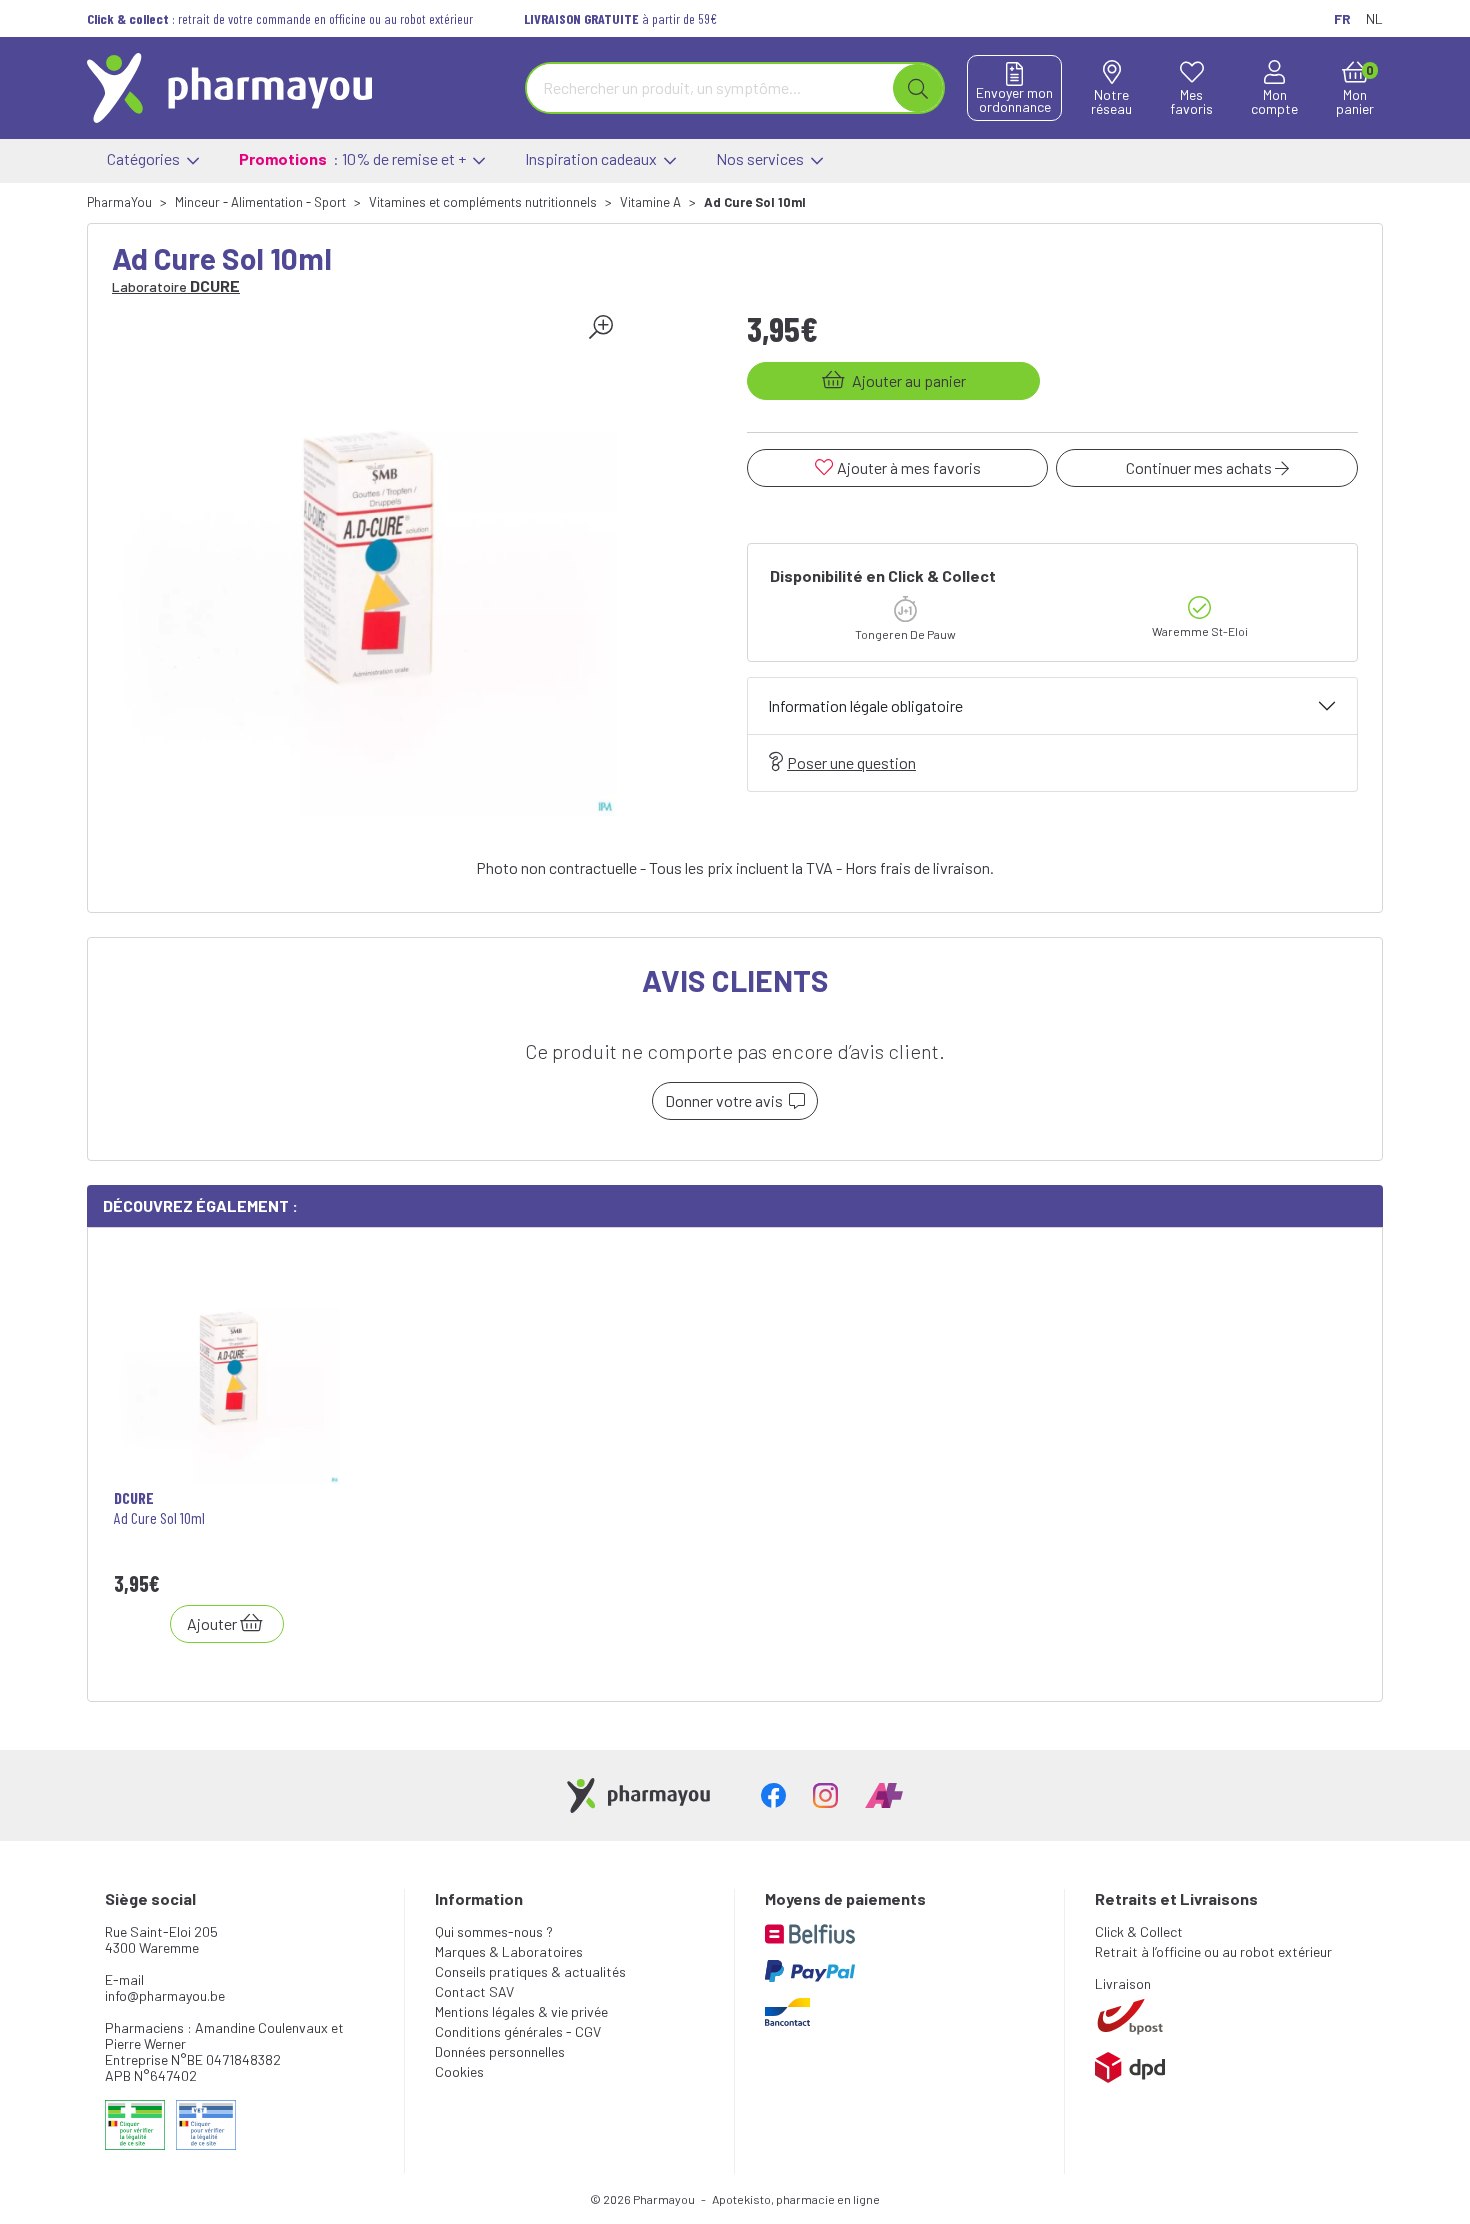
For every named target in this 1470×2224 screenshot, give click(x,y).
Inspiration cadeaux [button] (592, 158)
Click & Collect (1139, 1931)
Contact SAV (474, 1991)
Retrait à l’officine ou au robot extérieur (1213, 1951)
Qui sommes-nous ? (494, 1931)
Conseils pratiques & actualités (530, 1971)
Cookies (459, 2071)
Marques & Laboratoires (509, 1951)
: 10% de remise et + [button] (354, 158)
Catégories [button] (145, 158)
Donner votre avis (727, 1100)
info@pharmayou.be (165, 1995)
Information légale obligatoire (865, 705)
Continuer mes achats (1200, 467)
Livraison (1123, 1983)
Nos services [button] (761, 158)
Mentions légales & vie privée (521, 2011)
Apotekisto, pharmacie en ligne (796, 2199)
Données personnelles (500, 2051)
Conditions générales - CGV (518, 2031)
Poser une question (851, 762)
